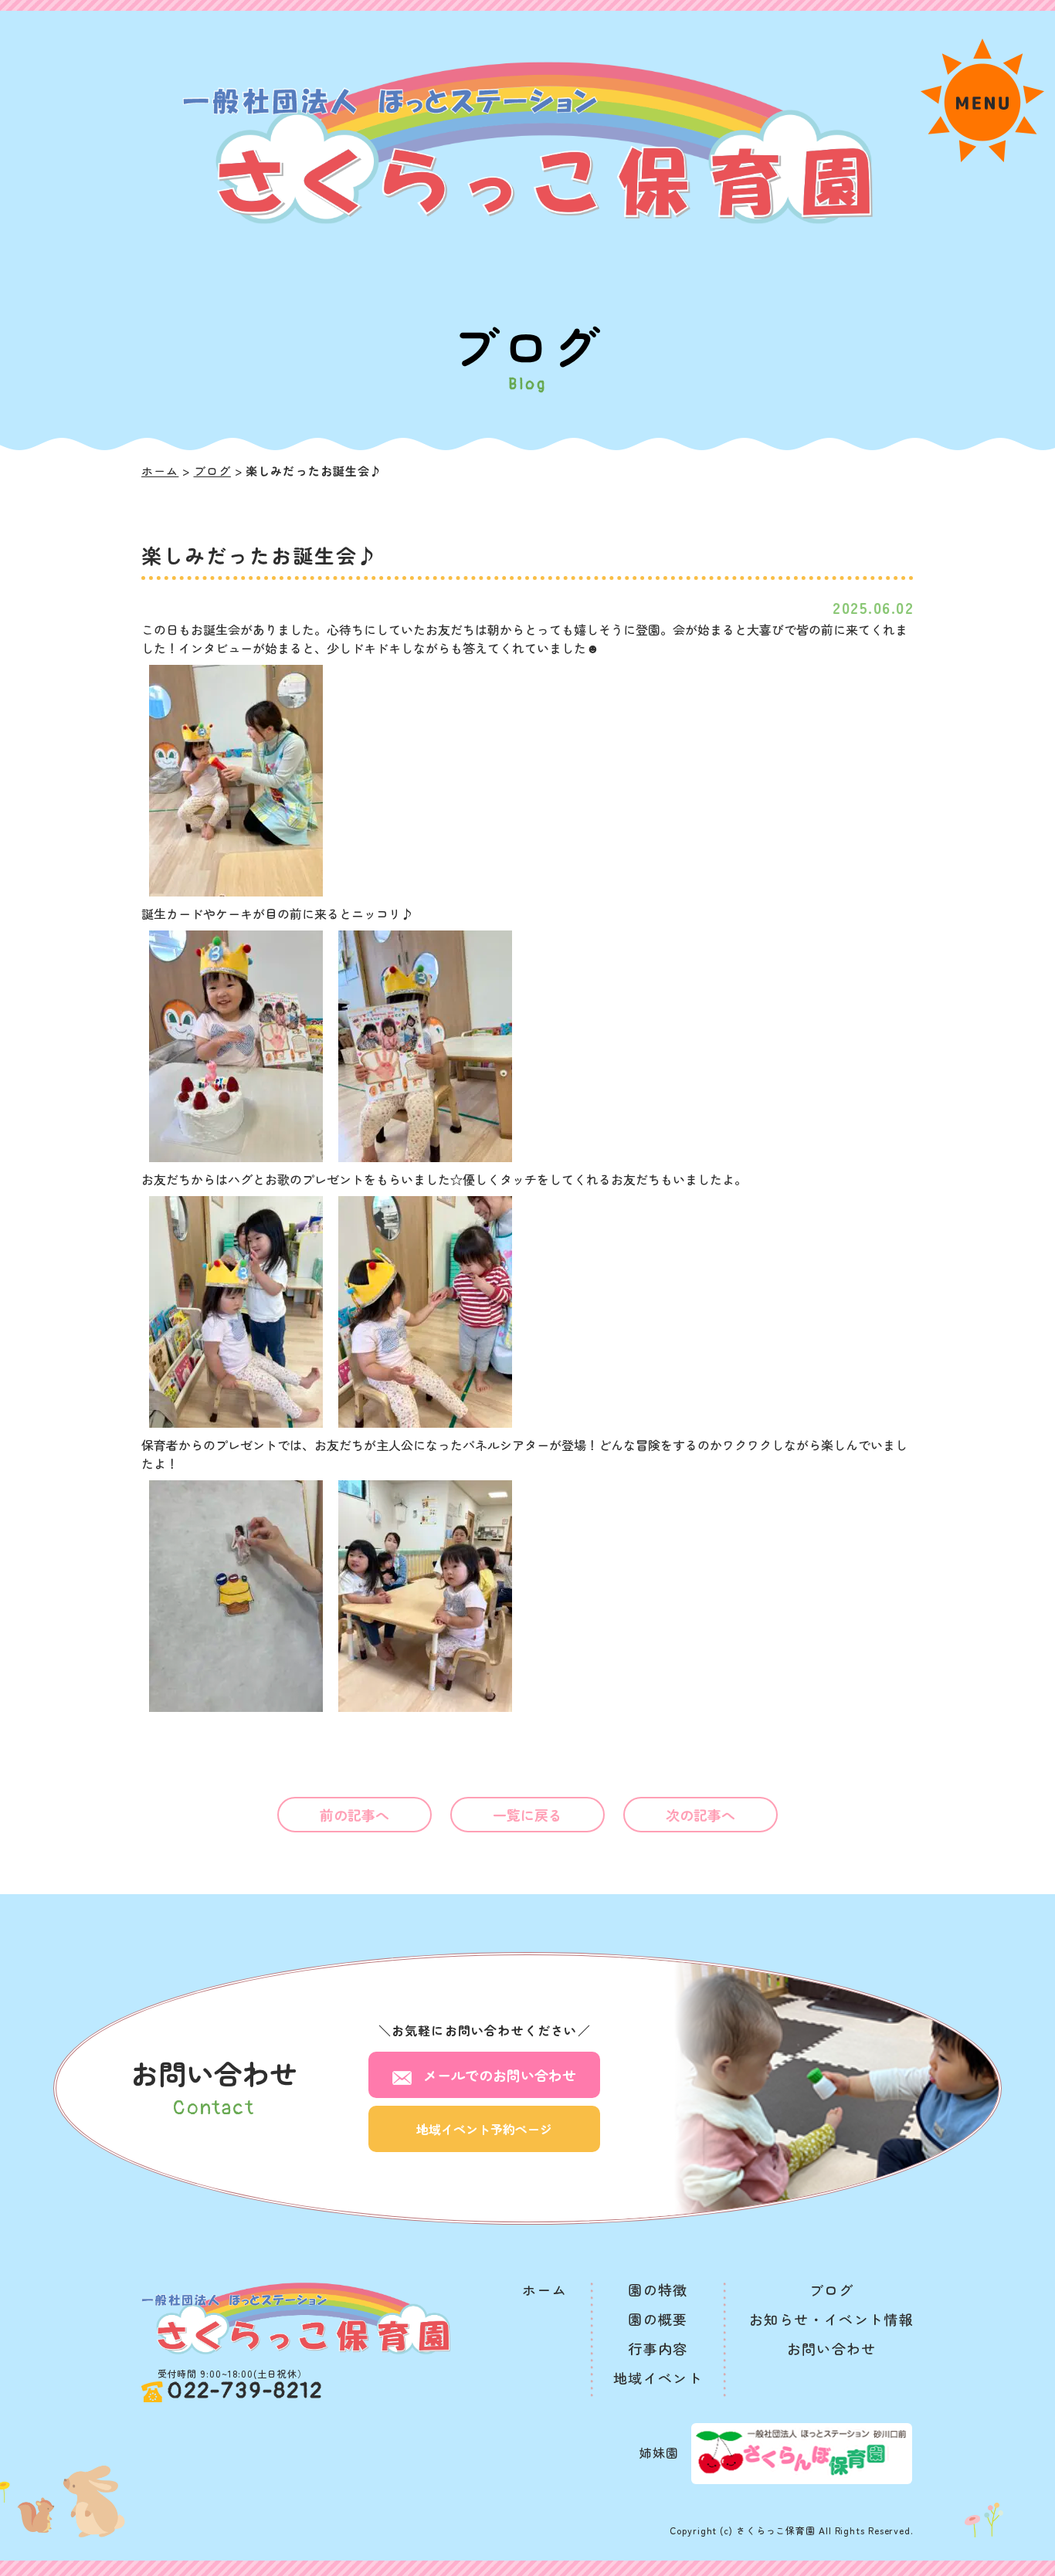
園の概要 (658, 2319)
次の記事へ (701, 1815)
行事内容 (658, 2348)
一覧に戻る (528, 1815)
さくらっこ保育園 (776, 2530)
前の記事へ (355, 1815)
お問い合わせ (500, 2075)
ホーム (160, 471)
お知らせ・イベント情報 (831, 2319)
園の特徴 (658, 2290)
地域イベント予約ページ (484, 2129)
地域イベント (658, 2378)
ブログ (212, 471)
